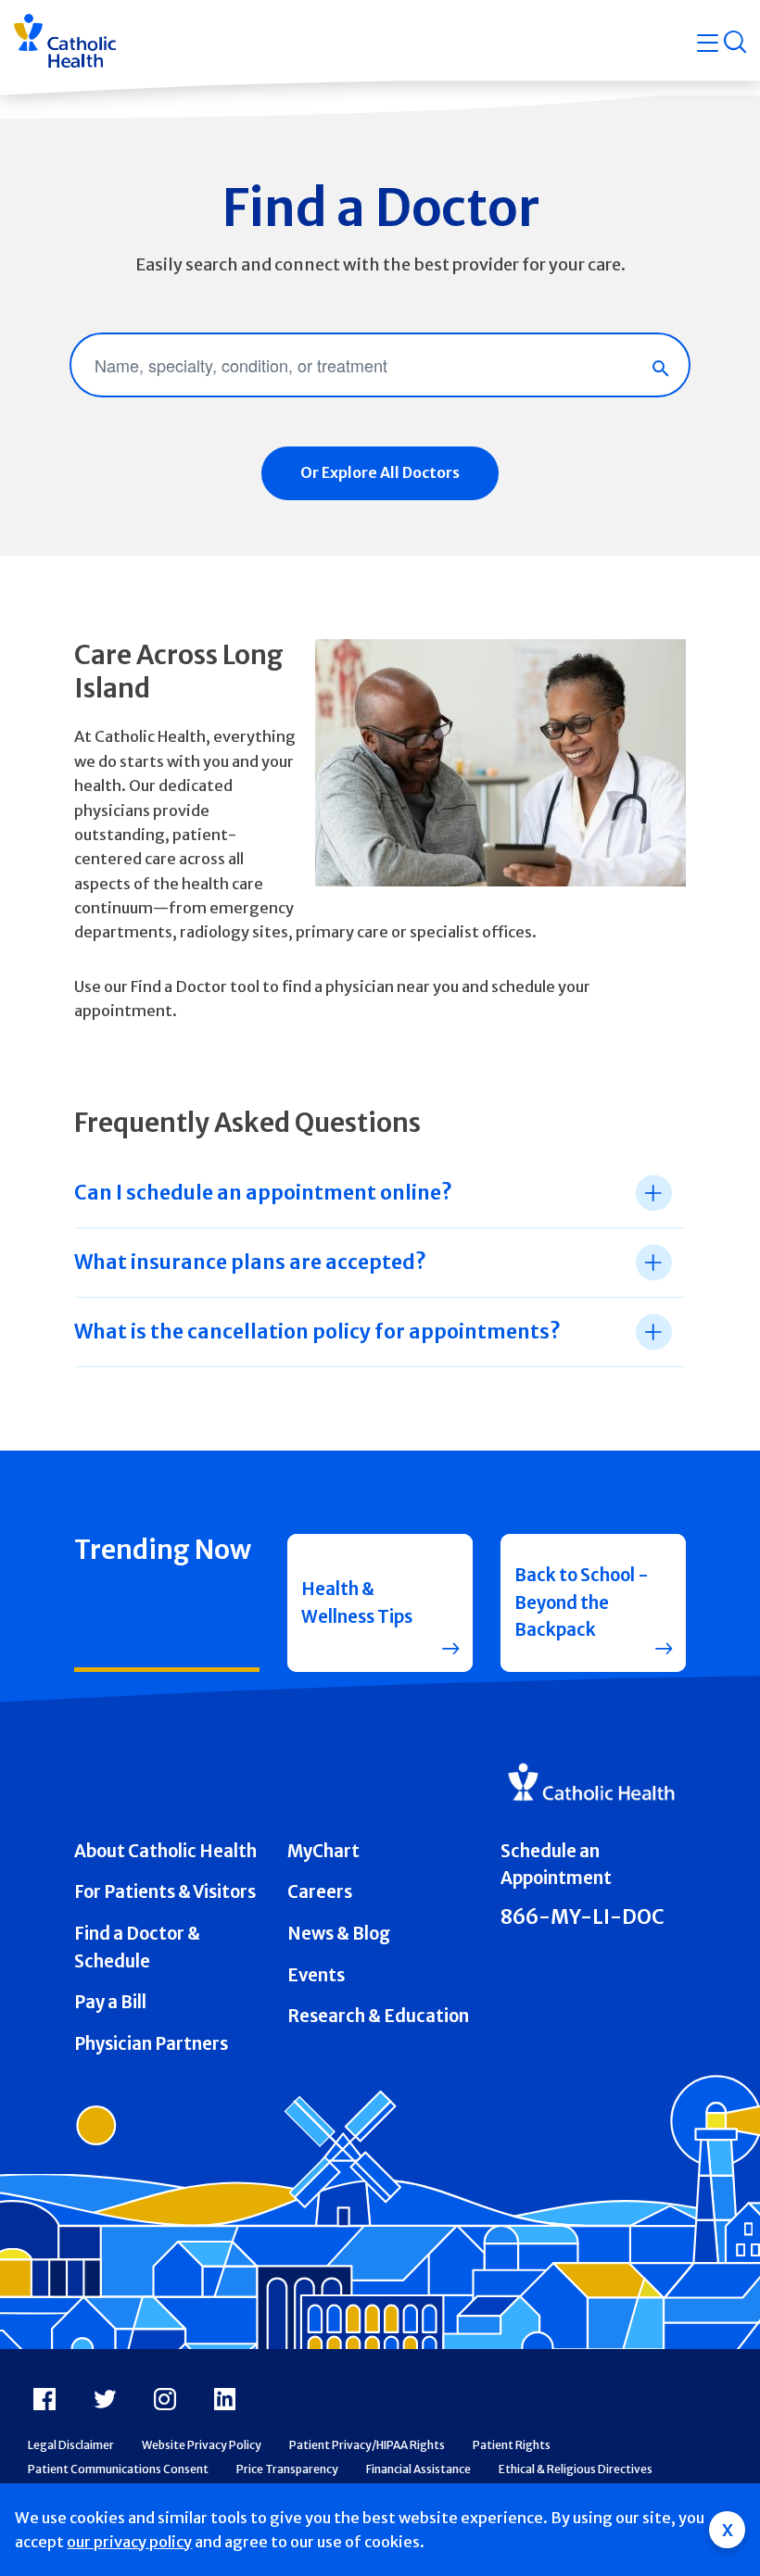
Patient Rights (512, 2445)
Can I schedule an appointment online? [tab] (263, 1193)
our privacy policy (129, 2542)
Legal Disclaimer (71, 2445)
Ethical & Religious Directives (576, 2469)
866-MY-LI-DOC (583, 1917)
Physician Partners (151, 2044)
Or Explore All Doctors (380, 472)
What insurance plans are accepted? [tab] (250, 1262)
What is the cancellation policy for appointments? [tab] (317, 1332)
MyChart (323, 1851)
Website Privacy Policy (202, 2445)
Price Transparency (287, 2469)
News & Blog (339, 1934)
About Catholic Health (165, 1851)
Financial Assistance (418, 2469)
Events (316, 1975)
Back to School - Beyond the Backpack (582, 1602)
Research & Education (378, 2016)
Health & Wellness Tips (357, 1603)
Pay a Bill (110, 2002)
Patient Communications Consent (118, 2469)
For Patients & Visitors (165, 1892)
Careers (320, 1892)
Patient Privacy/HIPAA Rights (367, 2445)
